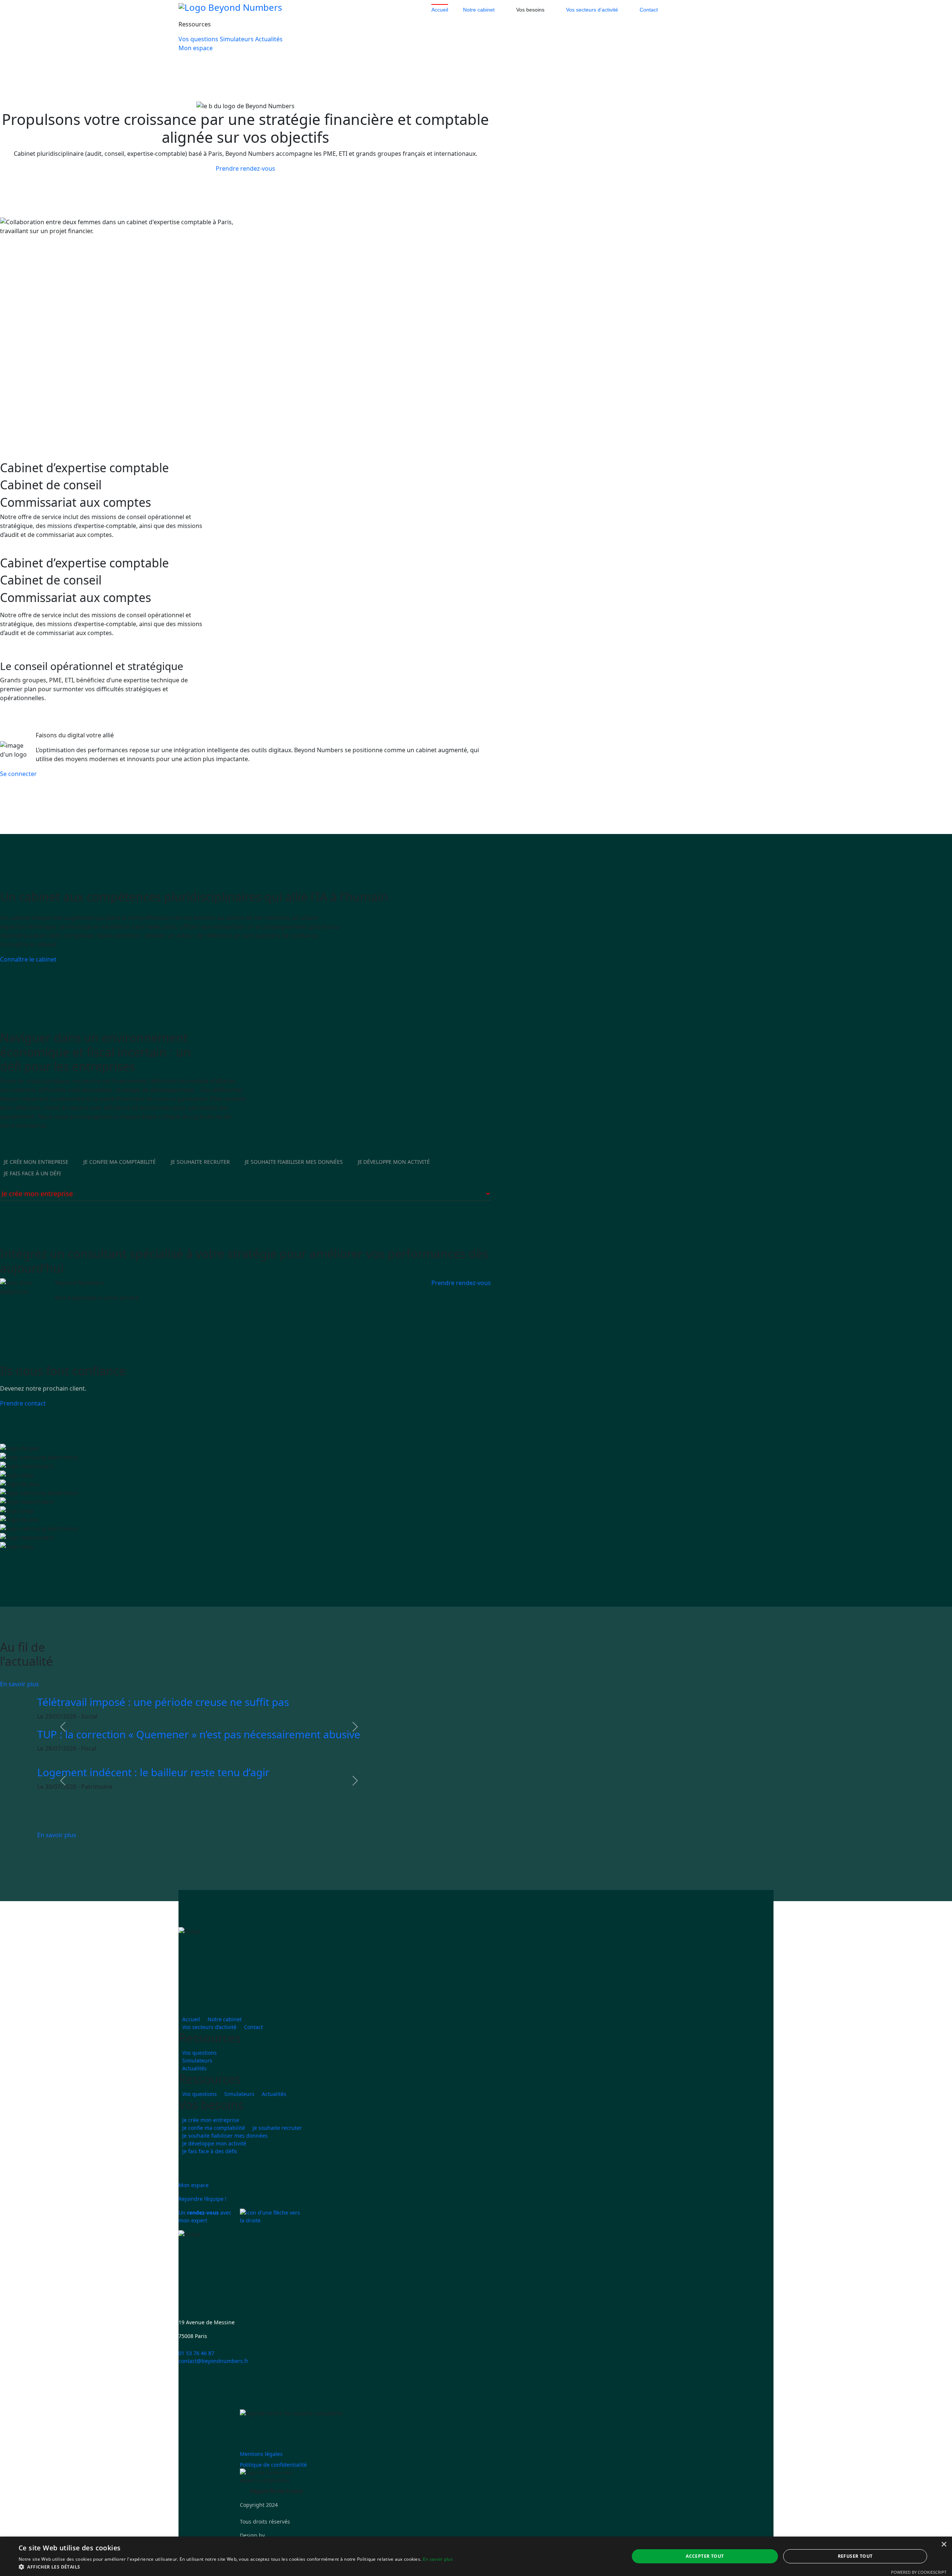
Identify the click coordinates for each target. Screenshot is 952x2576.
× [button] (944, 2545)
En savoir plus (20, 1706)
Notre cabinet (479, 10)
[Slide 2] (106, 719)
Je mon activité (394, 1183)
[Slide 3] (119, 719)
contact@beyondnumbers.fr (213, 2382)
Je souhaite (200, 1183)
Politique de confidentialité (273, 2486)
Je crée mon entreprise (211, 2141)
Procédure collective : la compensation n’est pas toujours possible (195, 1723)
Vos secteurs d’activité (592, 10)
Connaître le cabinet (28, 981)
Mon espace (196, 48)
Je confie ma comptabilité (214, 2149)
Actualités (269, 39)
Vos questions (198, 39)
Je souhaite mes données (294, 1183)
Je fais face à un (32, 1195)
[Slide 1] (92, 719)
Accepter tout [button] (705, 2556)
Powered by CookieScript (919, 2572)
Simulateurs (237, 39)
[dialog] (476, 2556)
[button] (63, 1748)
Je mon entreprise (36, 1183)
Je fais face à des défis (210, 2172)
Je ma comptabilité (120, 1183)
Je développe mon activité (214, 2165)
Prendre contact (23, 1424)
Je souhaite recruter (277, 2149)
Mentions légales (261, 2475)
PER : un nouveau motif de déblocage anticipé (148, 1755)
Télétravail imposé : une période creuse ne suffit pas (163, 1794)
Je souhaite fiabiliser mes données (225, 2157)
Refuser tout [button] (855, 2556)
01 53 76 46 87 (196, 2374)
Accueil (440, 10)
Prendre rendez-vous (245, 168)
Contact (649, 10)
